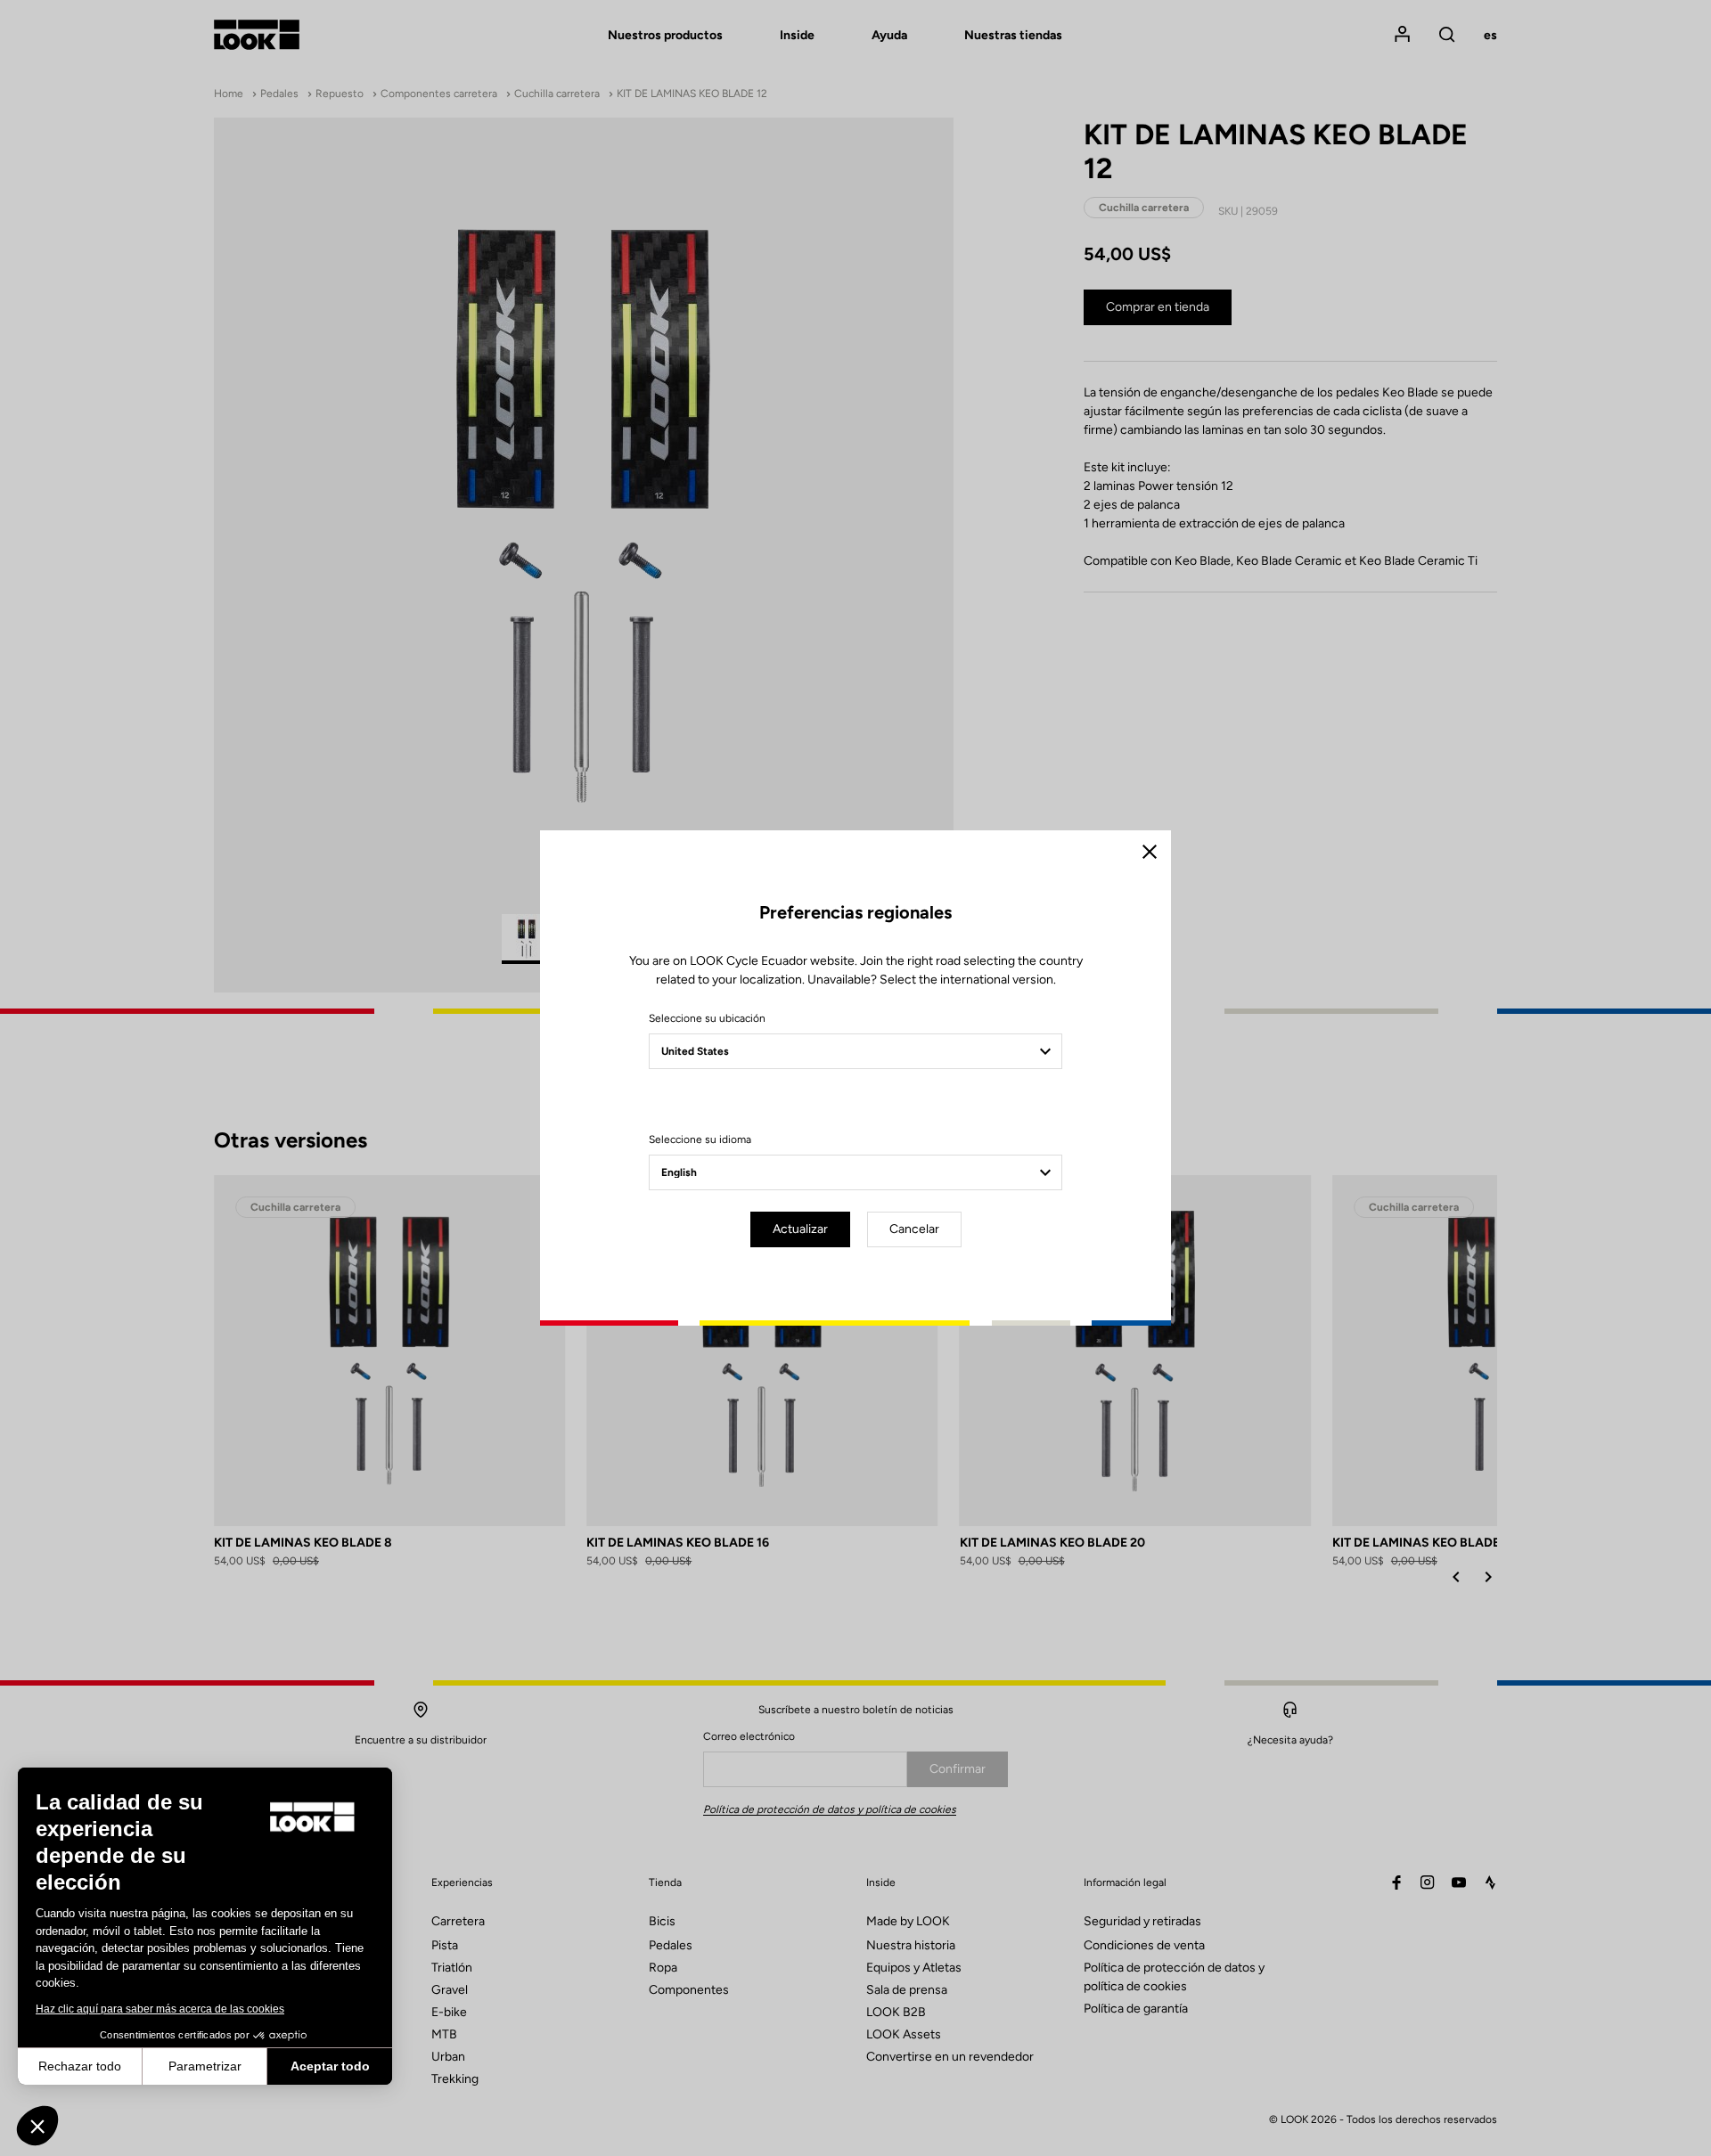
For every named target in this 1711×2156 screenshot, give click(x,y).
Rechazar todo (80, 2066)
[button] (37, 2126)
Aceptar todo (330, 2066)
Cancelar (914, 1229)
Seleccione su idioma (700, 1139)
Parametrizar (205, 2066)
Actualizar (800, 1229)
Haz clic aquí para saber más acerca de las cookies (160, 2009)
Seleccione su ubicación (707, 1018)
